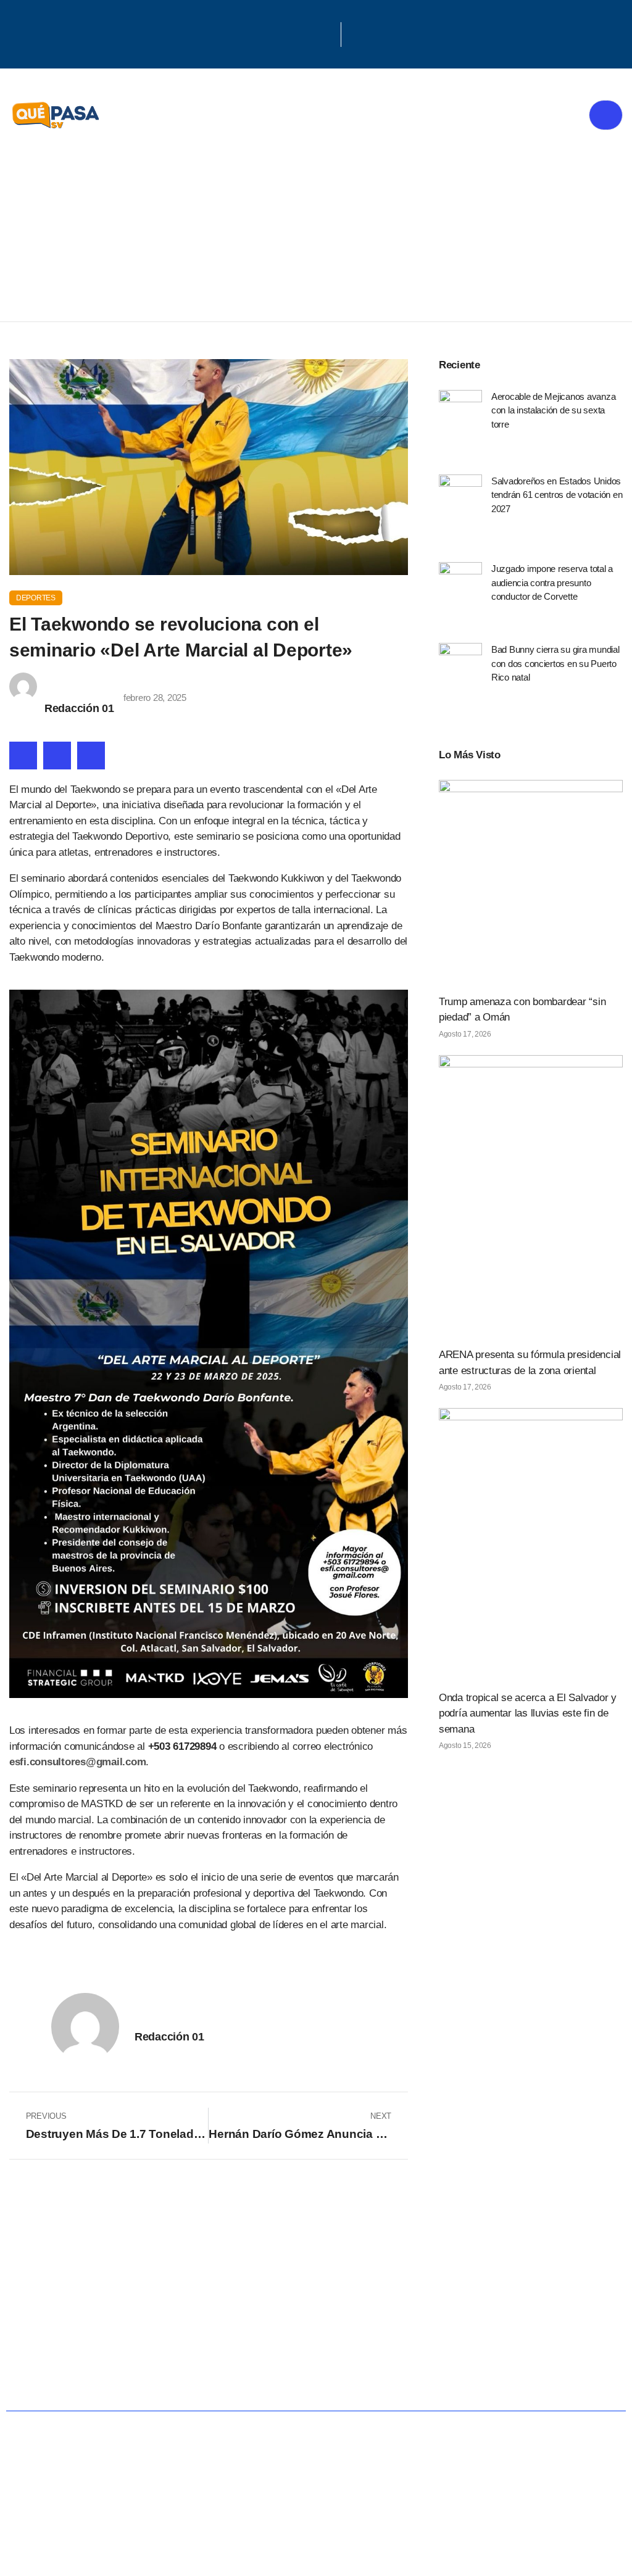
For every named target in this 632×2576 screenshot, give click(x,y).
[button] (23, 756)
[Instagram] (326, 33)
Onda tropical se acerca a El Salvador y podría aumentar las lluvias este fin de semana (528, 1713)
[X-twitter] (310, 33)
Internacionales (553, 2338)
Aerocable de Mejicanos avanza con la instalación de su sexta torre (554, 410)
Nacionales (63, 2338)
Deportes (36, 598)
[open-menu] (606, 115)
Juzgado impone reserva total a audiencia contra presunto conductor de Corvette (552, 582)
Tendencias (426, 2338)
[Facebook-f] (294, 33)
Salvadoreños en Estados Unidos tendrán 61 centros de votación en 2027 (557, 495)
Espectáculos (364, 2378)
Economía (250, 2338)
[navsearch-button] (357, 35)
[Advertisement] (316, 229)
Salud (336, 2338)
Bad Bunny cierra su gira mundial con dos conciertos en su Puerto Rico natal (555, 663)
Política (158, 2338)
